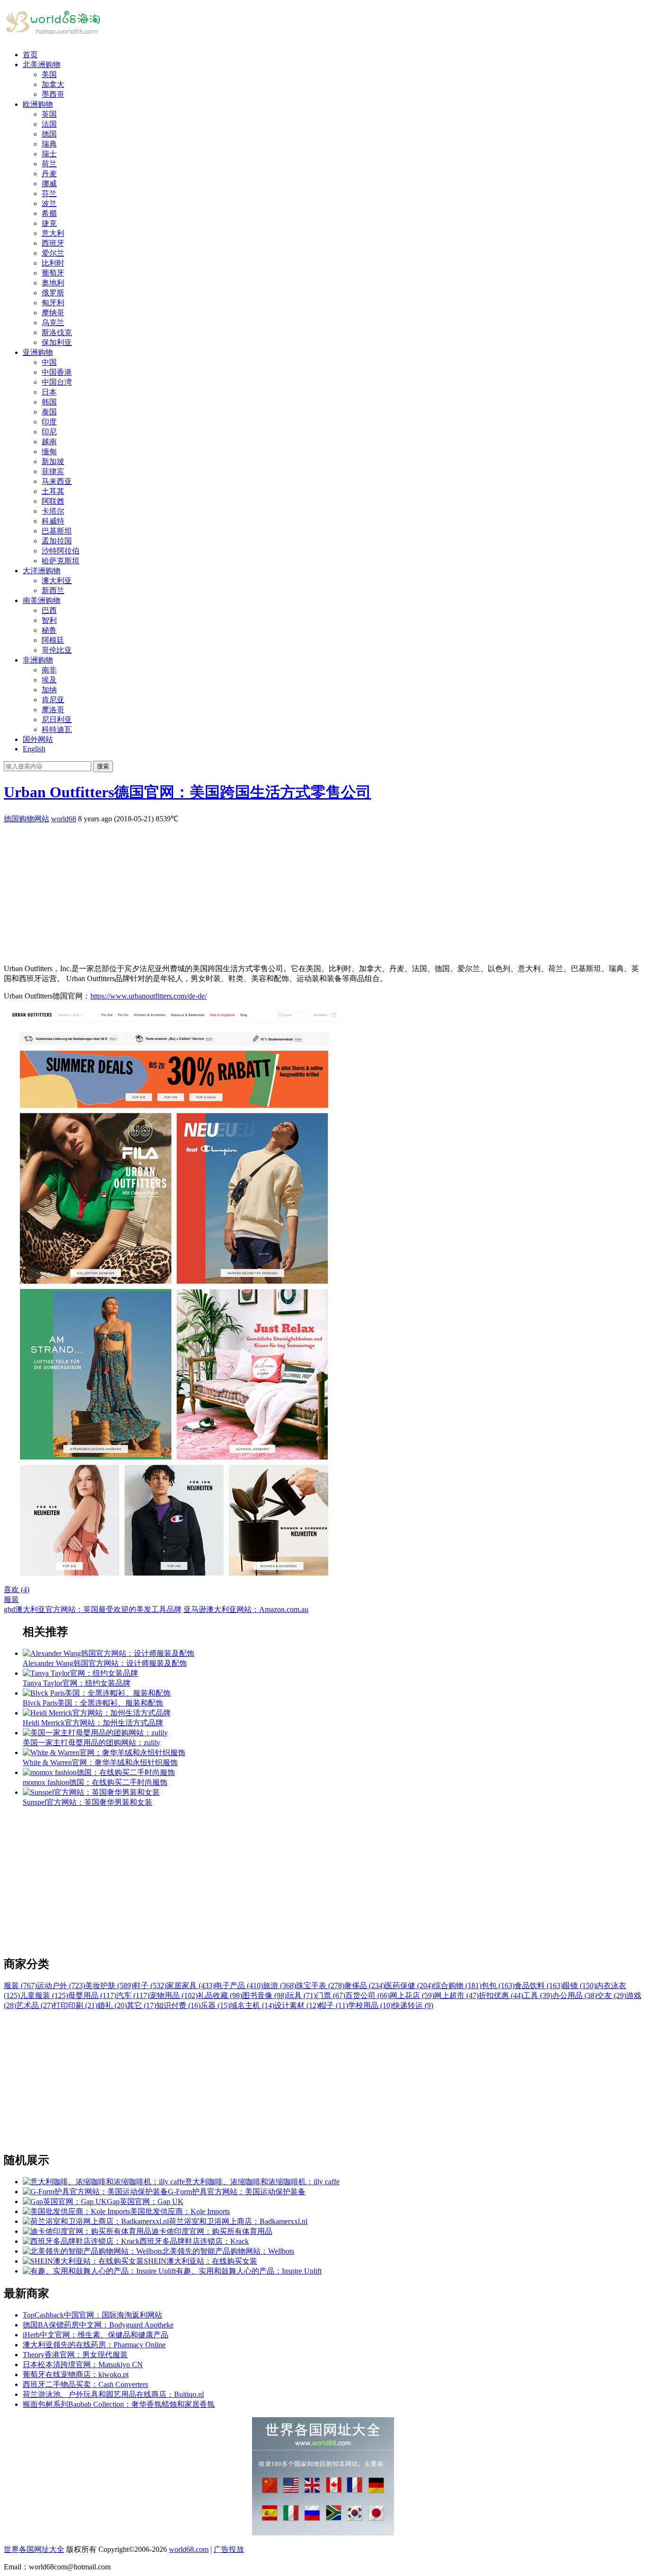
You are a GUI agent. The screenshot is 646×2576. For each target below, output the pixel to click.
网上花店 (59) (412, 1995)
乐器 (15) (215, 2005)
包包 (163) (498, 1986)
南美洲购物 (42, 600)
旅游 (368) (279, 1986)
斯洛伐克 (57, 332)
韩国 (49, 402)
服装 (11, 1599)
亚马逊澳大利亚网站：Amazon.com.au (246, 1609)
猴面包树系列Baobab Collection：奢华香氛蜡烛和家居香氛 (119, 2404)
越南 (49, 442)
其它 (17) (141, 2005)
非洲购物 (38, 660)
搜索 (103, 766)
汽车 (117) (133, 1995)
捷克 (49, 223)
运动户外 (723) (61, 1986)
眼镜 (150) (579, 1986)
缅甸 (49, 452)
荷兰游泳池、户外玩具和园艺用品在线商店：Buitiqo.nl (113, 2394)
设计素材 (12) (297, 2005)
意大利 (53, 233)
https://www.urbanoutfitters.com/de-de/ (148, 996)
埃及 (49, 680)
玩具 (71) (301, 1995)
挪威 (49, 184)
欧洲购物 (38, 104)
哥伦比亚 (57, 650)
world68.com (189, 2549)
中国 (49, 362)
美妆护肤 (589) (109, 1986)
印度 (49, 422)
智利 (49, 620)
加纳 (49, 690)
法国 (49, 124)
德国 (49, 134)
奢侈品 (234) (365, 1986)
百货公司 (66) (367, 1995)
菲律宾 (53, 471)
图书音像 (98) (264, 1995)
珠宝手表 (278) (320, 1986)
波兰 (49, 203)
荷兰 (49, 164)
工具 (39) (538, 1995)
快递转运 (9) (413, 2005)
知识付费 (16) (178, 2005)
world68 (64, 819)
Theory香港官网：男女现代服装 (75, 2355)
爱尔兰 (53, 253)
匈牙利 (53, 303)
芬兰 (49, 194)
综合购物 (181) (457, 1986)
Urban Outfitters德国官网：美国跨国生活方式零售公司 (188, 792)
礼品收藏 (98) (220, 1995)
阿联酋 (53, 501)
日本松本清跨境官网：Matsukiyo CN (83, 2365)
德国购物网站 (26, 819)
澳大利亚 (57, 581)
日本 (49, 392)
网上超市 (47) (456, 1995)
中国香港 (57, 372)
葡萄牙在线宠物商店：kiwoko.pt (76, 2374)
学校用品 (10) (370, 2005)
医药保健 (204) (409, 1986)
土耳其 (53, 491)
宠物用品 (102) (174, 1995)
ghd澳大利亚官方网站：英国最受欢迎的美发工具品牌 (93, 1609)
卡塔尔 (53, 511)
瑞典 (49, 144)
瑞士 (49, 154)
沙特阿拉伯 (61, 551)
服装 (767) (20, 1986)
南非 (49, 670)
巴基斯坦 (57, 531)
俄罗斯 (53, 293)
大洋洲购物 (42, 571)
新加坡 (53, 461)
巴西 (49, 610)
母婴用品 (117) (92, 1995)
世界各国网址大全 (34, 2549)
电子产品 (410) (239, 1986)
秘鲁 (49, 630)
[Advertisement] (288, 890)
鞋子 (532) (150, 1986)
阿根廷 (53, 640)
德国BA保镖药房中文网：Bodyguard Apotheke (98, 2325)
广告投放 (229, 2549)
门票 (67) (331, 1995)
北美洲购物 (42, 65)
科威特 (53, 521)
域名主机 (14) (252, 2005)
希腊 (49, 213)
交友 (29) (611, 1995)
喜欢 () (17, 1590)
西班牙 (53, 243)
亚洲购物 (38, 352)
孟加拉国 (57, 541)
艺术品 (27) (35, 2005)
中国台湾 (57, 382)
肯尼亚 (53, 700)
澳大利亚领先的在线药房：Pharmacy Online (94, 2345)
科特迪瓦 (57, 729)
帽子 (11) (333, 2005)
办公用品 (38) (575, 1995)
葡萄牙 (53, 273)
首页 (30, 55)
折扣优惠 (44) (501, 1995)
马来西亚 (57, 481)
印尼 (49, 432)
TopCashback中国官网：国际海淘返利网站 (92, 2315)
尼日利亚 (57, 719)
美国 (49, 74)
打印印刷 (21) (75, 2005)
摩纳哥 (53, 313)
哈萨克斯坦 (61, 561)
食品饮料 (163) (539, 1986)
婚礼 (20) (112, 2005)
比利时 (53, 263)
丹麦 (49, 174)
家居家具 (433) (191, 1986)
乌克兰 (53, 323)
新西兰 (53, 590)
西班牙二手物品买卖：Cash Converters (85, 2384)
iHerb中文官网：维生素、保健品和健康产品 (96, 2335)
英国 (49, 114)
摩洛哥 (53, 710)
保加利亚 (57, 342)
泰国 (49, 412)
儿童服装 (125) (44, 1995)
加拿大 (53, 84)
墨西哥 (53, 94)
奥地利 (53, 283)
